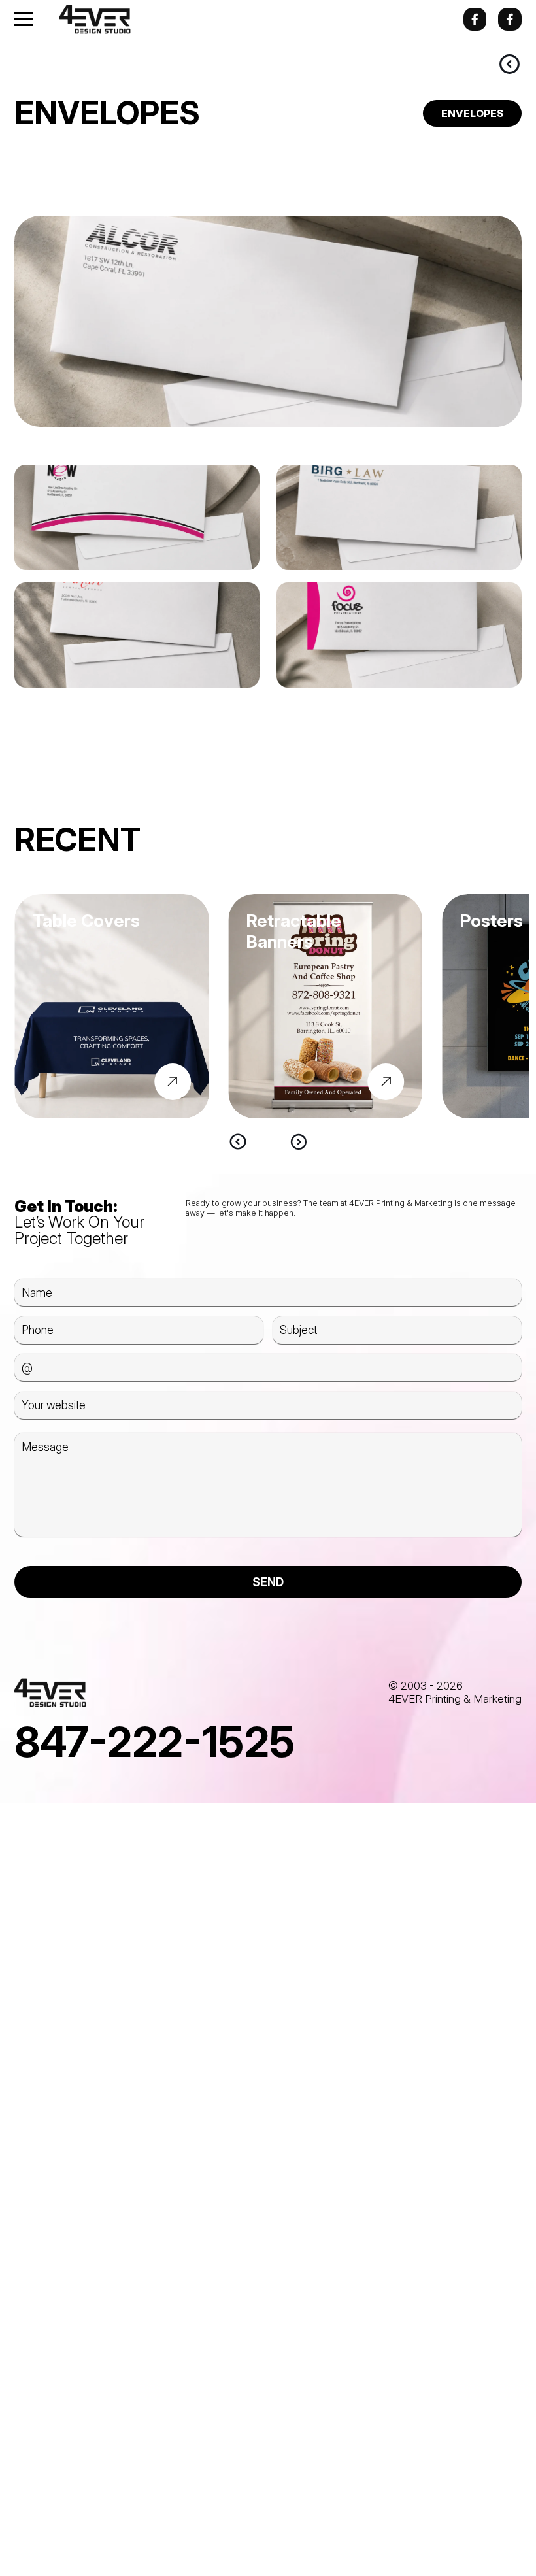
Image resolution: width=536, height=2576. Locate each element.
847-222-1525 (155, 1742)
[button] (238, 1142)
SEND (268, 1582)
